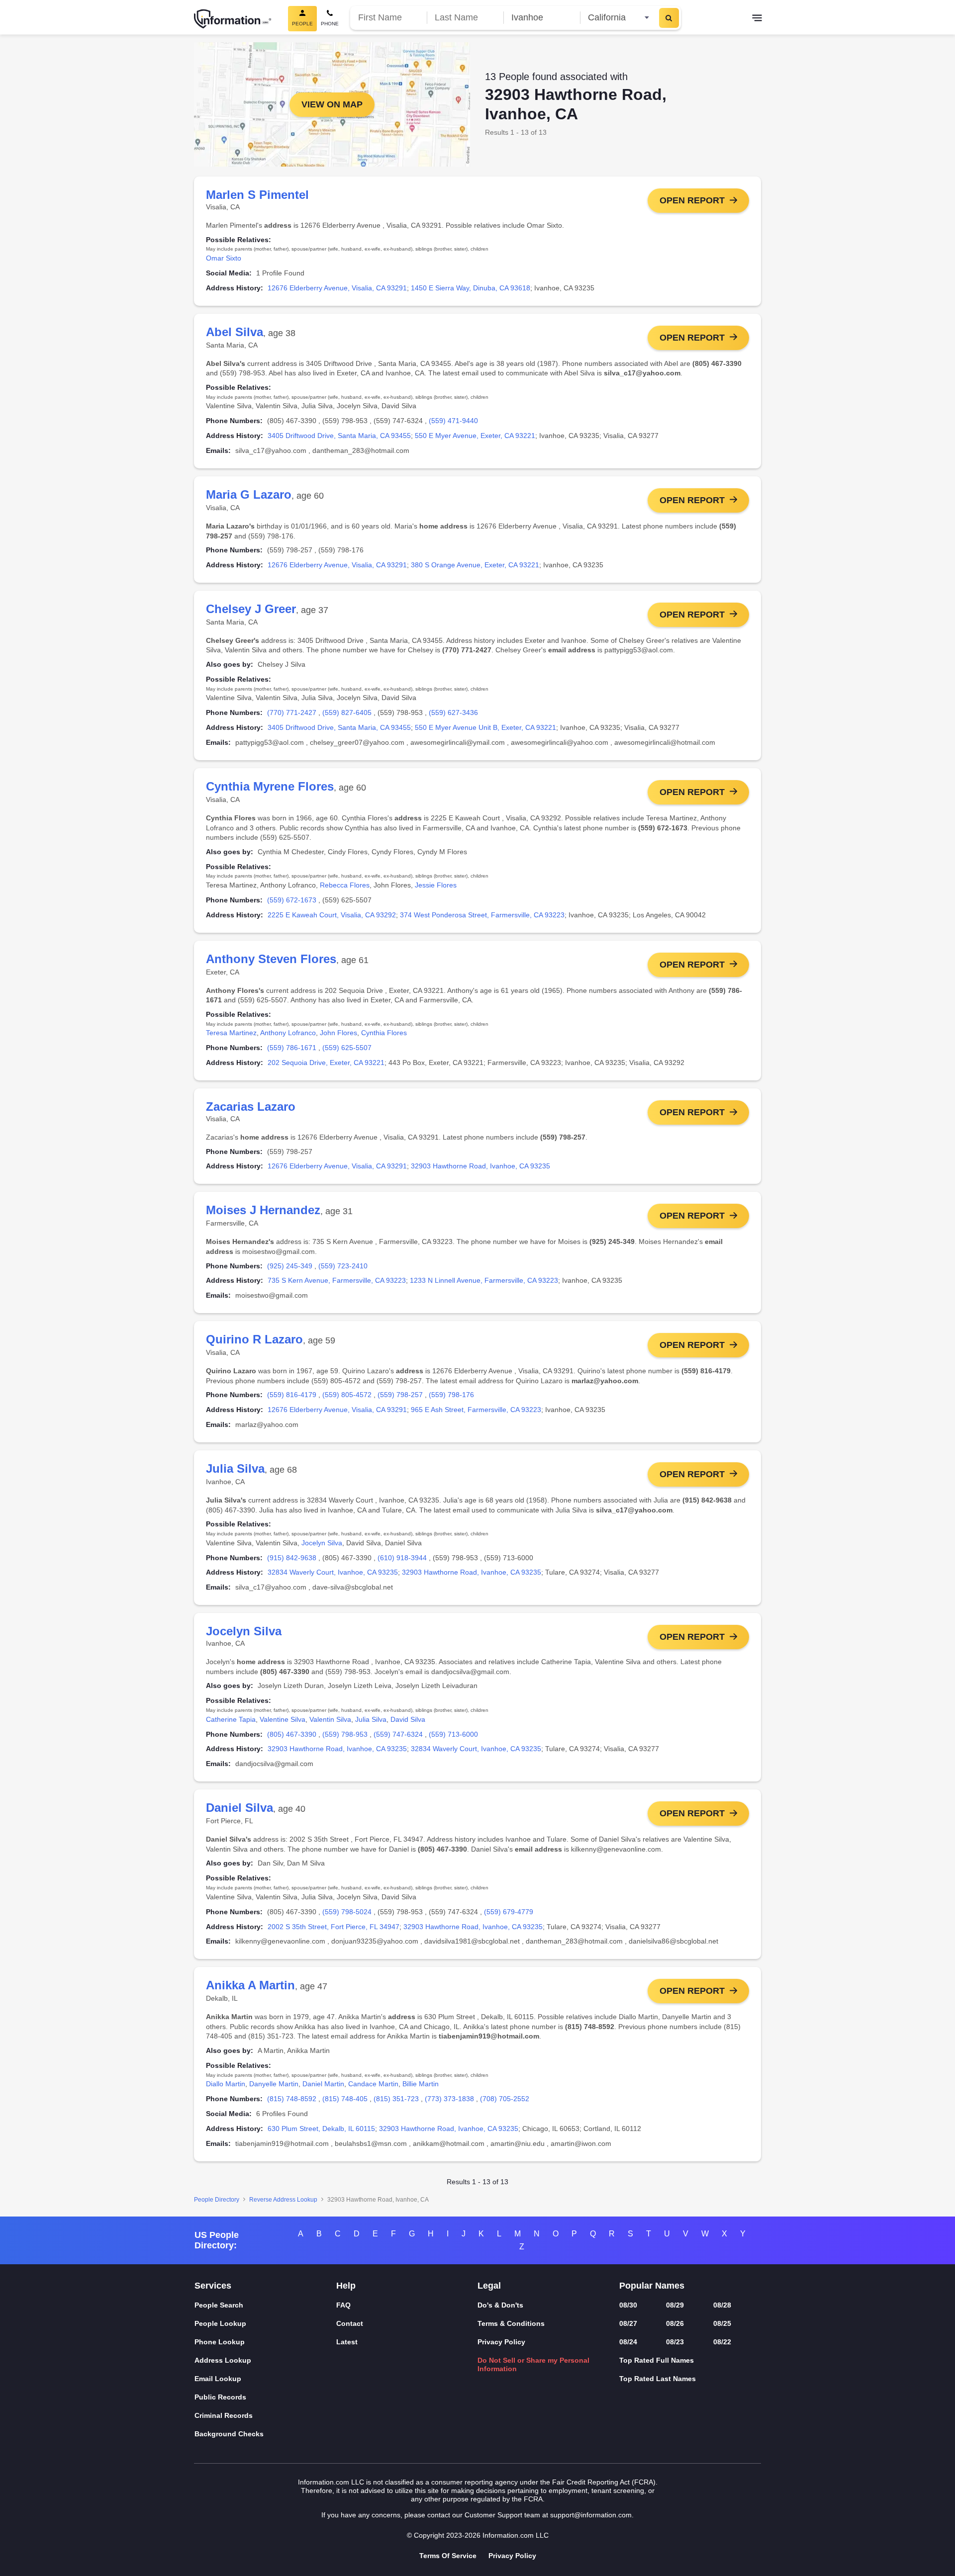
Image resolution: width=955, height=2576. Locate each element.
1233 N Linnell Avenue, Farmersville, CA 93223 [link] (484, 1280)
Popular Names (652, 2286)
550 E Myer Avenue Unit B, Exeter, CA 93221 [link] (485, 727)
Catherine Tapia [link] (231, 1719)
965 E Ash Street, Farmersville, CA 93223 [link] (476, 1410)
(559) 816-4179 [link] (292, 1395)
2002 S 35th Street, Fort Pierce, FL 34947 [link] (334, 1927)
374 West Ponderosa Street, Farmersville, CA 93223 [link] (482, 915)
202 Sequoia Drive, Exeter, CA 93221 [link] (326, 1063)
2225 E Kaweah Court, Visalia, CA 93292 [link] (332, 915)
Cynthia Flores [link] (384, 1033)
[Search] (669, 18)
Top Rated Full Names (657, 2360)
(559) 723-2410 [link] (343, 1266)
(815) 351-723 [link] (396, 2099)
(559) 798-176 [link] (451, 1395)
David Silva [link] (408, 1719)
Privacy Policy (501, 2342)
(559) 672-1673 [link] (292, 900)
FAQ (343, 2305)
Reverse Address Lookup (283, 2200)
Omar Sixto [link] (224, 258)
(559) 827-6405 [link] (347, 712)
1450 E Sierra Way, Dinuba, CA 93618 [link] (471, 288)
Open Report (692, 200)
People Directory (217, 2200)
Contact (350, 2323)
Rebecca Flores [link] (345, 885)
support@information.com (591, 2515)
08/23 (675, 2342)
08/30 (628, 2305)
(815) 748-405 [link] (345, 2099)
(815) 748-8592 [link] (292, 2099)
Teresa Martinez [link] (231, 1033)
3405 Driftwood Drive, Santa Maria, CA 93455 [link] (339, 436)
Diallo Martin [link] (226, 2084)
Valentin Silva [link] (330, 1719)
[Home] (233, 19)
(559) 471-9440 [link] (453, 421)
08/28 (722, 2305)
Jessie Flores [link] (436, 885)
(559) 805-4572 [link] (347, 1395)
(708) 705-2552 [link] (505, 2099)
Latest (347, 2342)
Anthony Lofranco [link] (288, 1033)
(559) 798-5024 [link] (347, 1912)
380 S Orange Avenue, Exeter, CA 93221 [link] (475, 565)
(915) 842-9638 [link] (292, 1558)
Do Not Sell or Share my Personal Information (533, 2364)
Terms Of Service (448, 2556)
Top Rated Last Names (658, 2379)
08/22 (722, 2342)
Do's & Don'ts (500, 2305)
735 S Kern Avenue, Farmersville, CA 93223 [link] (337, 1280)
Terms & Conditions (511, 2323)
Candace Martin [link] (373, 2084)
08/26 (675, 2323)
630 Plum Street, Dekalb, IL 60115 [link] (321, 2129)
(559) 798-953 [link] (345, 1734)
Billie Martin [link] (421, 2084)
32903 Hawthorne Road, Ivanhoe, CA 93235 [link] (480, 1166)
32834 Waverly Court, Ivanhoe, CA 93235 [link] (333, 1572)
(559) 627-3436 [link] (453, 712)
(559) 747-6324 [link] (398, 1734)
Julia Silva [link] (371, 1719)
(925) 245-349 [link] (290, 1266)
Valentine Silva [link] (283, 1719)
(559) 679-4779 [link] (509, 1912)
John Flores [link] (338, 1033)
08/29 (675, 2305)
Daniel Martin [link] (323, 2084)
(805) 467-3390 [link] (292, 1734)
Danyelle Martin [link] (274, 2084)
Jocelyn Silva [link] (322, 1543)
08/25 (722, 2323)
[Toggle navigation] (757, 19)
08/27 (628, 2323)
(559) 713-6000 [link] (453, 1734)
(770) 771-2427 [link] (292, 712)
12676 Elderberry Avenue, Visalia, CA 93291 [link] (337, 288)
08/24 (628, 2342)
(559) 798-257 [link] (400, 1395)
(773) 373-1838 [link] (449, 2099)
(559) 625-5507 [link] (347, 1048)
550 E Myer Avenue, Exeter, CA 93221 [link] (475, 436)
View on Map (332, 104)
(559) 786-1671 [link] (292, 1048)
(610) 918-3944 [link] (402, 1558)
